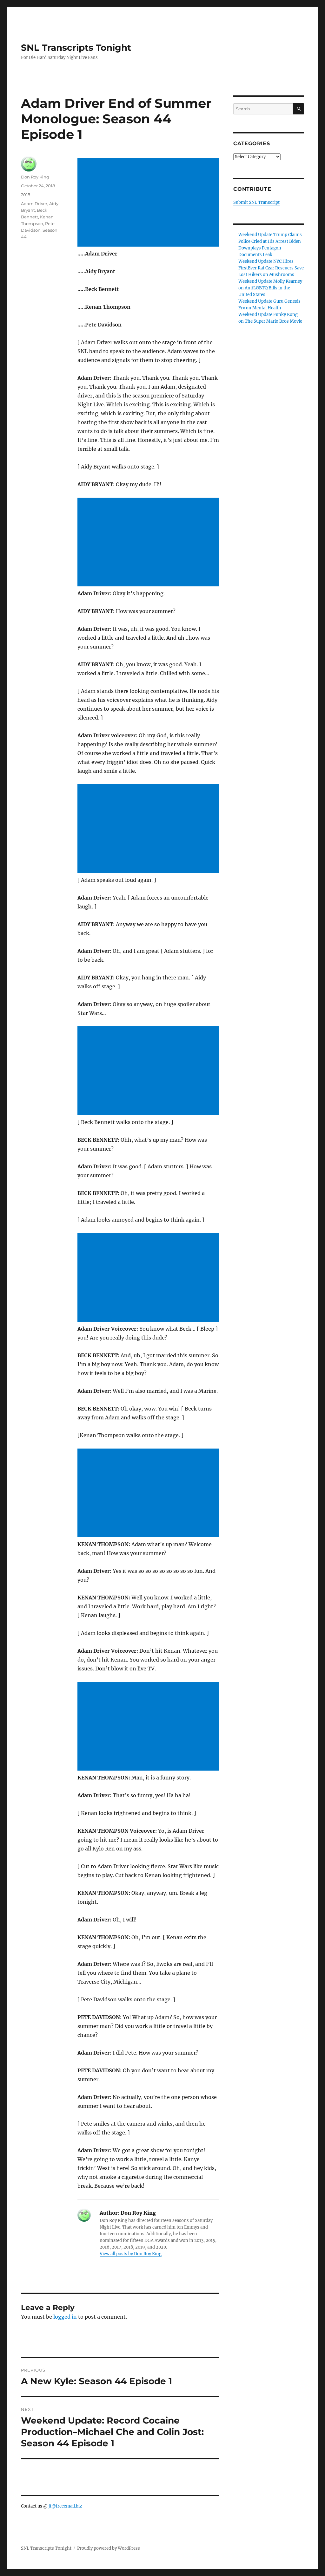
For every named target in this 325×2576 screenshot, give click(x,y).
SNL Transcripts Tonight (76, 48)
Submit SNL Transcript (256, 202)
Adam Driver (34, 203)
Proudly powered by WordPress (109, 2548)
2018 (26, 195)
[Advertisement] (149, 203)
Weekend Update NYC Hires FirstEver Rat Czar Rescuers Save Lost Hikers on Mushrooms (271, 268)
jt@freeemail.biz (65, 2506)
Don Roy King (35, 177)
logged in (65, 2317)
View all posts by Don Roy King (131, 2254)
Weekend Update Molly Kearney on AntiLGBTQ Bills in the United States (270, 288)
